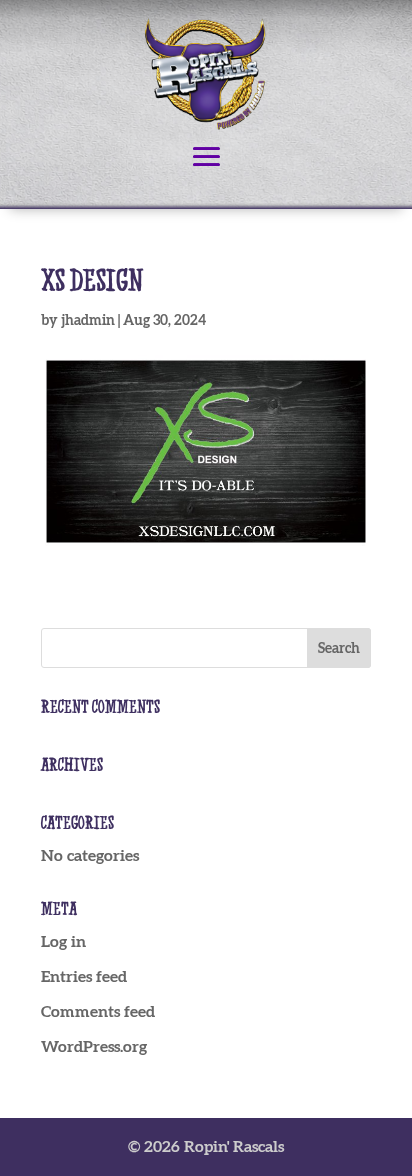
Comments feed (98, 1011)
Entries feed (84, 976)
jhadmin (88, 320)
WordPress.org (94, 1046)
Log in (63, 941)
